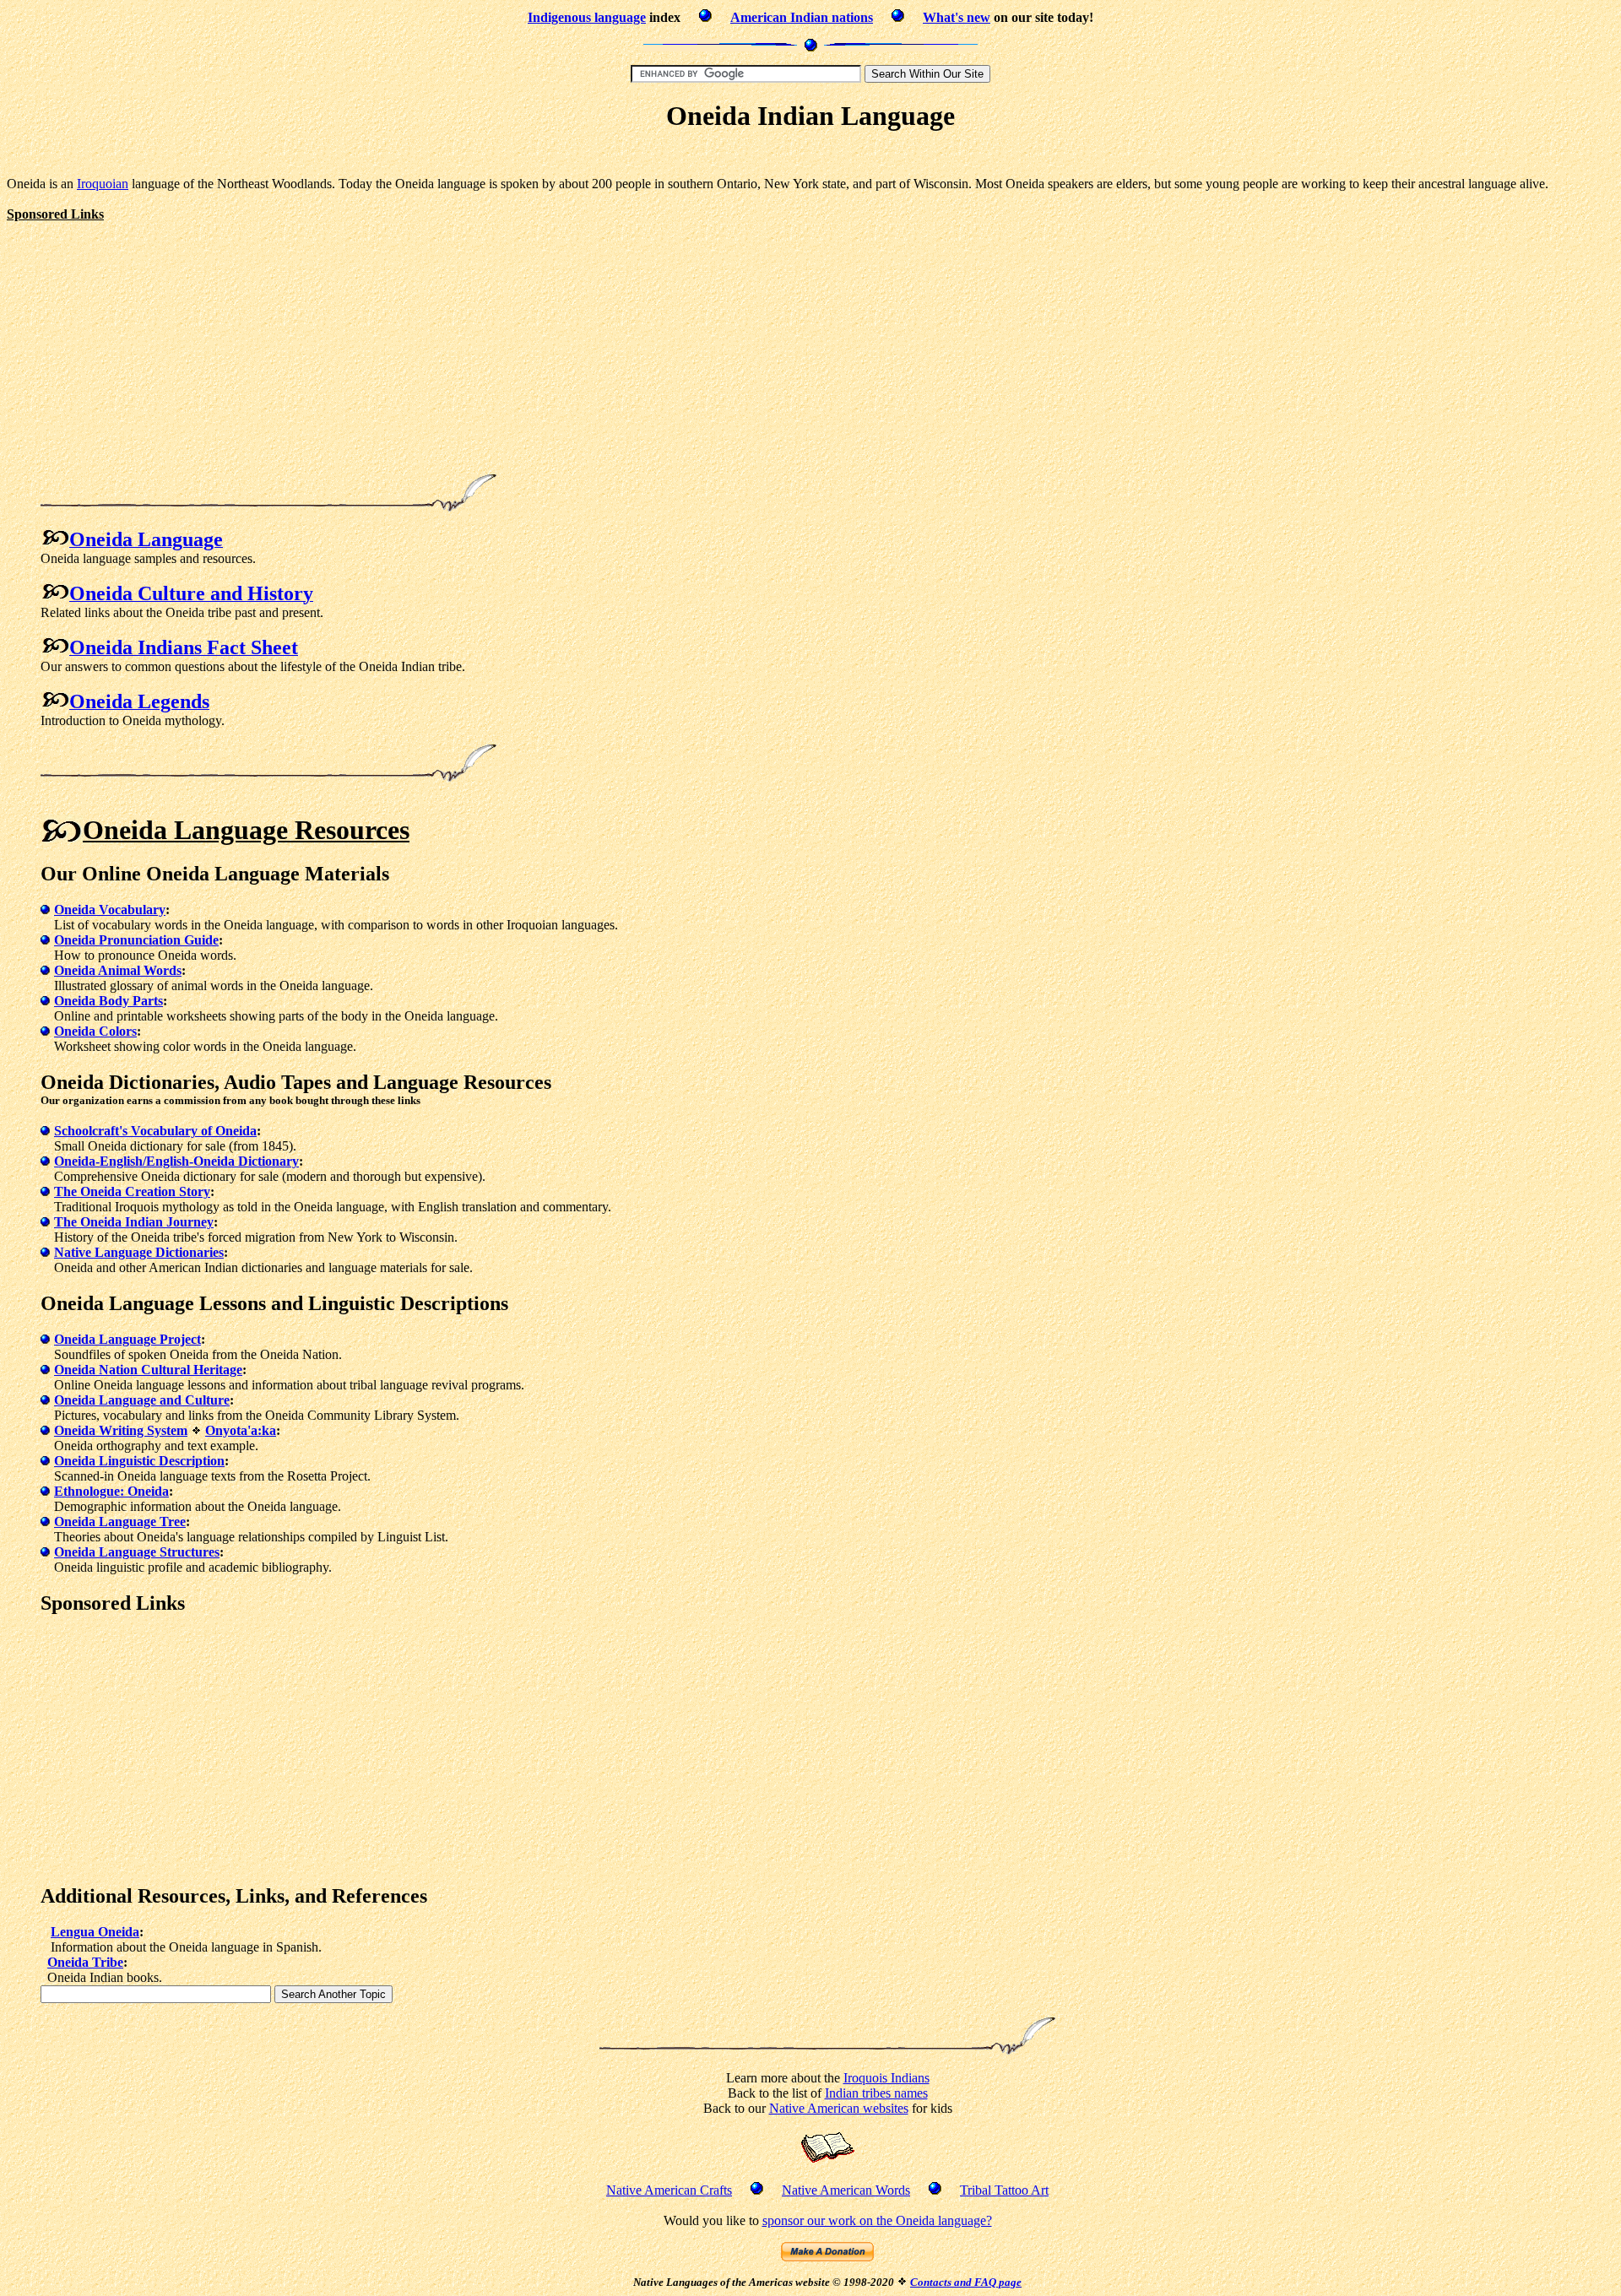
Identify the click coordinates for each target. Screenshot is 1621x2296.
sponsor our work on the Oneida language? (877, 2220)
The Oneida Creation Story (132, 1191)
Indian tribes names (876, 2093)
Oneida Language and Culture (142, 1400)
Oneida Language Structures (137, 1552)
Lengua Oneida (95, 1932)
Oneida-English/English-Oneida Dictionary (176, 1161)
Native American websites (839, 2108)
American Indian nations (802, 17)
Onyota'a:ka (241, 1430)
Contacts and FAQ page (966, 2282)
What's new (957, 17)
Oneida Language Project (127, 1339)
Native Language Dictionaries (139, 1252)
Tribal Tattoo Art (1004, 2190)
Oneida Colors (95, 1031)
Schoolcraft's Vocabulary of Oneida (155, 1131)
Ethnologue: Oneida (111, 1491)
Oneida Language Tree (120, 1522)
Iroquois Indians (886, 2078)
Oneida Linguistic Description (139, 1461)
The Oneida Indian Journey (134, 1222)
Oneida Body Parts (108, 1001)
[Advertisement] (810, 157)
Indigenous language (587, 17)
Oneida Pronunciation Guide (136, 940)
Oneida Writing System (121, 1430)
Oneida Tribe (85, 1962)
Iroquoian (103, 184)
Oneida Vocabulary (110, 910)
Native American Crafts (669, 2190)
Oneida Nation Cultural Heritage (148, 1370)
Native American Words (846, 2190)
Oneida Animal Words (118, 970)
